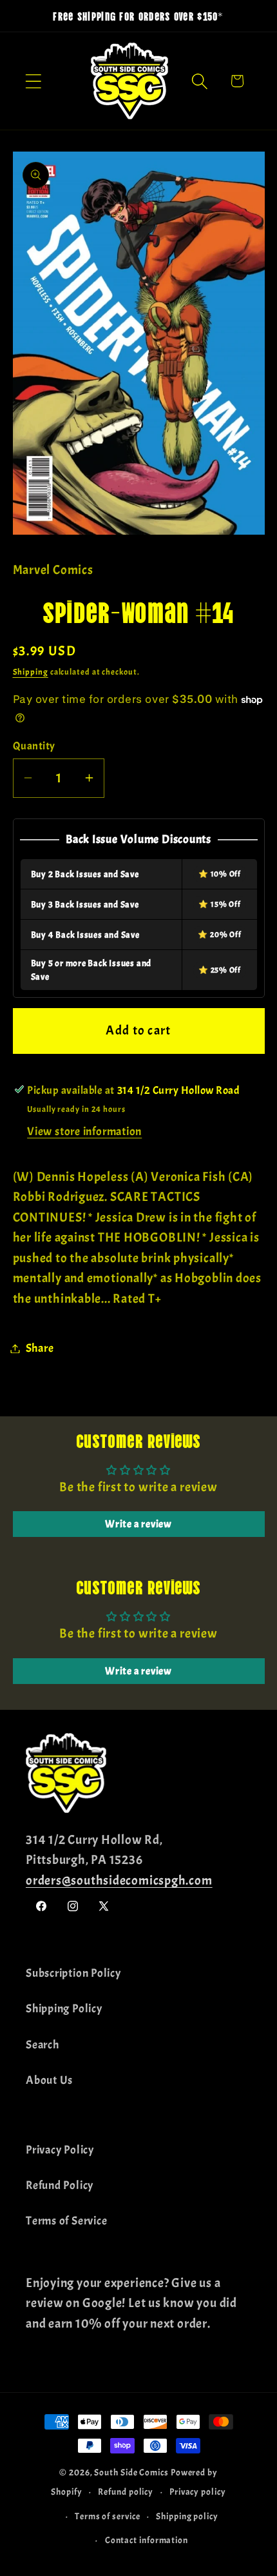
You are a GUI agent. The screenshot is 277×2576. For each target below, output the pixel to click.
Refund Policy (60, 2185)
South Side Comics (131, 2472)
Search (43, 2045)
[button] (33, 81)
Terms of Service (66, 2221)
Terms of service (108, 2516)
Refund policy (126, 2492)
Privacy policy (198, 2492)
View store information (84, 1132)
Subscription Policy (73, 1973)
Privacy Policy (60, 2150)
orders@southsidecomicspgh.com (119, 1880)
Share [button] (40, 1348)
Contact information (147, 2540)
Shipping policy (187, 2516)
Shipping (31, 672)
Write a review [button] (138, 1524)
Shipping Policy (64, 2009)
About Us (49, 2080)
